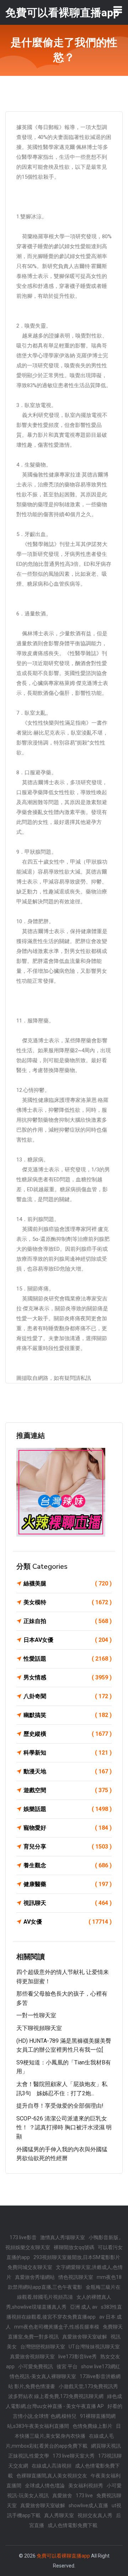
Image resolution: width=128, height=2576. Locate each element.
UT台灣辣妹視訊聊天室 (94, 2347)
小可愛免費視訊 (36, 2366)
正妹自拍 (68, 1621)
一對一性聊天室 (36, 2015)
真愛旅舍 (62, 2496)
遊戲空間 (68, 1790)
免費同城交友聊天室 (30, 2267)
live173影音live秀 (78, 2357)
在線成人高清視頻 (52, 2466)
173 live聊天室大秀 (74, 2456)
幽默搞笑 (68, 1715)
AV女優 (68, 1922)
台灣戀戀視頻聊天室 (43, 2347)
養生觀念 (68, 1865)
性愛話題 (68, 1659)
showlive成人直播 (88, 2505)
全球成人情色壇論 (45, 2486)
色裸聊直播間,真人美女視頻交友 (52, 2476)
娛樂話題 (68, 1809)
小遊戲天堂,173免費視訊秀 (88, 2386)
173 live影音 (23, 2237)
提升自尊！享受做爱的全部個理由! (60, 2106)
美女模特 (68, 1602)
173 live (84, 2496)
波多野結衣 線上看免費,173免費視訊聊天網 (56, 2396)
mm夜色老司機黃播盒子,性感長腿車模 (57, 2327)
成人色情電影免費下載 (73, 2525)
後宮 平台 (67, 2366)
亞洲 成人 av (84, 2307)
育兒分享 (68, 1847)
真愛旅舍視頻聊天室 (32, 2357)
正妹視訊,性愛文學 (29, 2456)
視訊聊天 (68, 1903)
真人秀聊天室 (59, 2515)
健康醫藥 (68, 1884)
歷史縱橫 (68, 1734)
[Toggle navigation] (118, 10)
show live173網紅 (101, 2366)
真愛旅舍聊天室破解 (85, 2337)
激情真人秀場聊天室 (63, 2237)
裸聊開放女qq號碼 (74, 2247)
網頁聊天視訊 (106, 2446)
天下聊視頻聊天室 (39, 2028)
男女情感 (68, 1677)
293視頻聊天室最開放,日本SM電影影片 (77, 2257)
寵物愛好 (68, 1828)
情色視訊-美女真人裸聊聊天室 (43, 2376)
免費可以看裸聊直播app (63, 2556)
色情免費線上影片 (92, 2426)
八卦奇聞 (68, 1696)
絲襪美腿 (68, 1583)
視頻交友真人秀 (95, 2515)
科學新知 (68, 1753)
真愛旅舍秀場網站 (35, 2277)
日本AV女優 (68, 1640)
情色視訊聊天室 (76, 2277)
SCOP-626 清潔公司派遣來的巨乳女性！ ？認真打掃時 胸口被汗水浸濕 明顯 (64, 2128)
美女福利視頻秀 (86, 2486)
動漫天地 (68, 1771)
